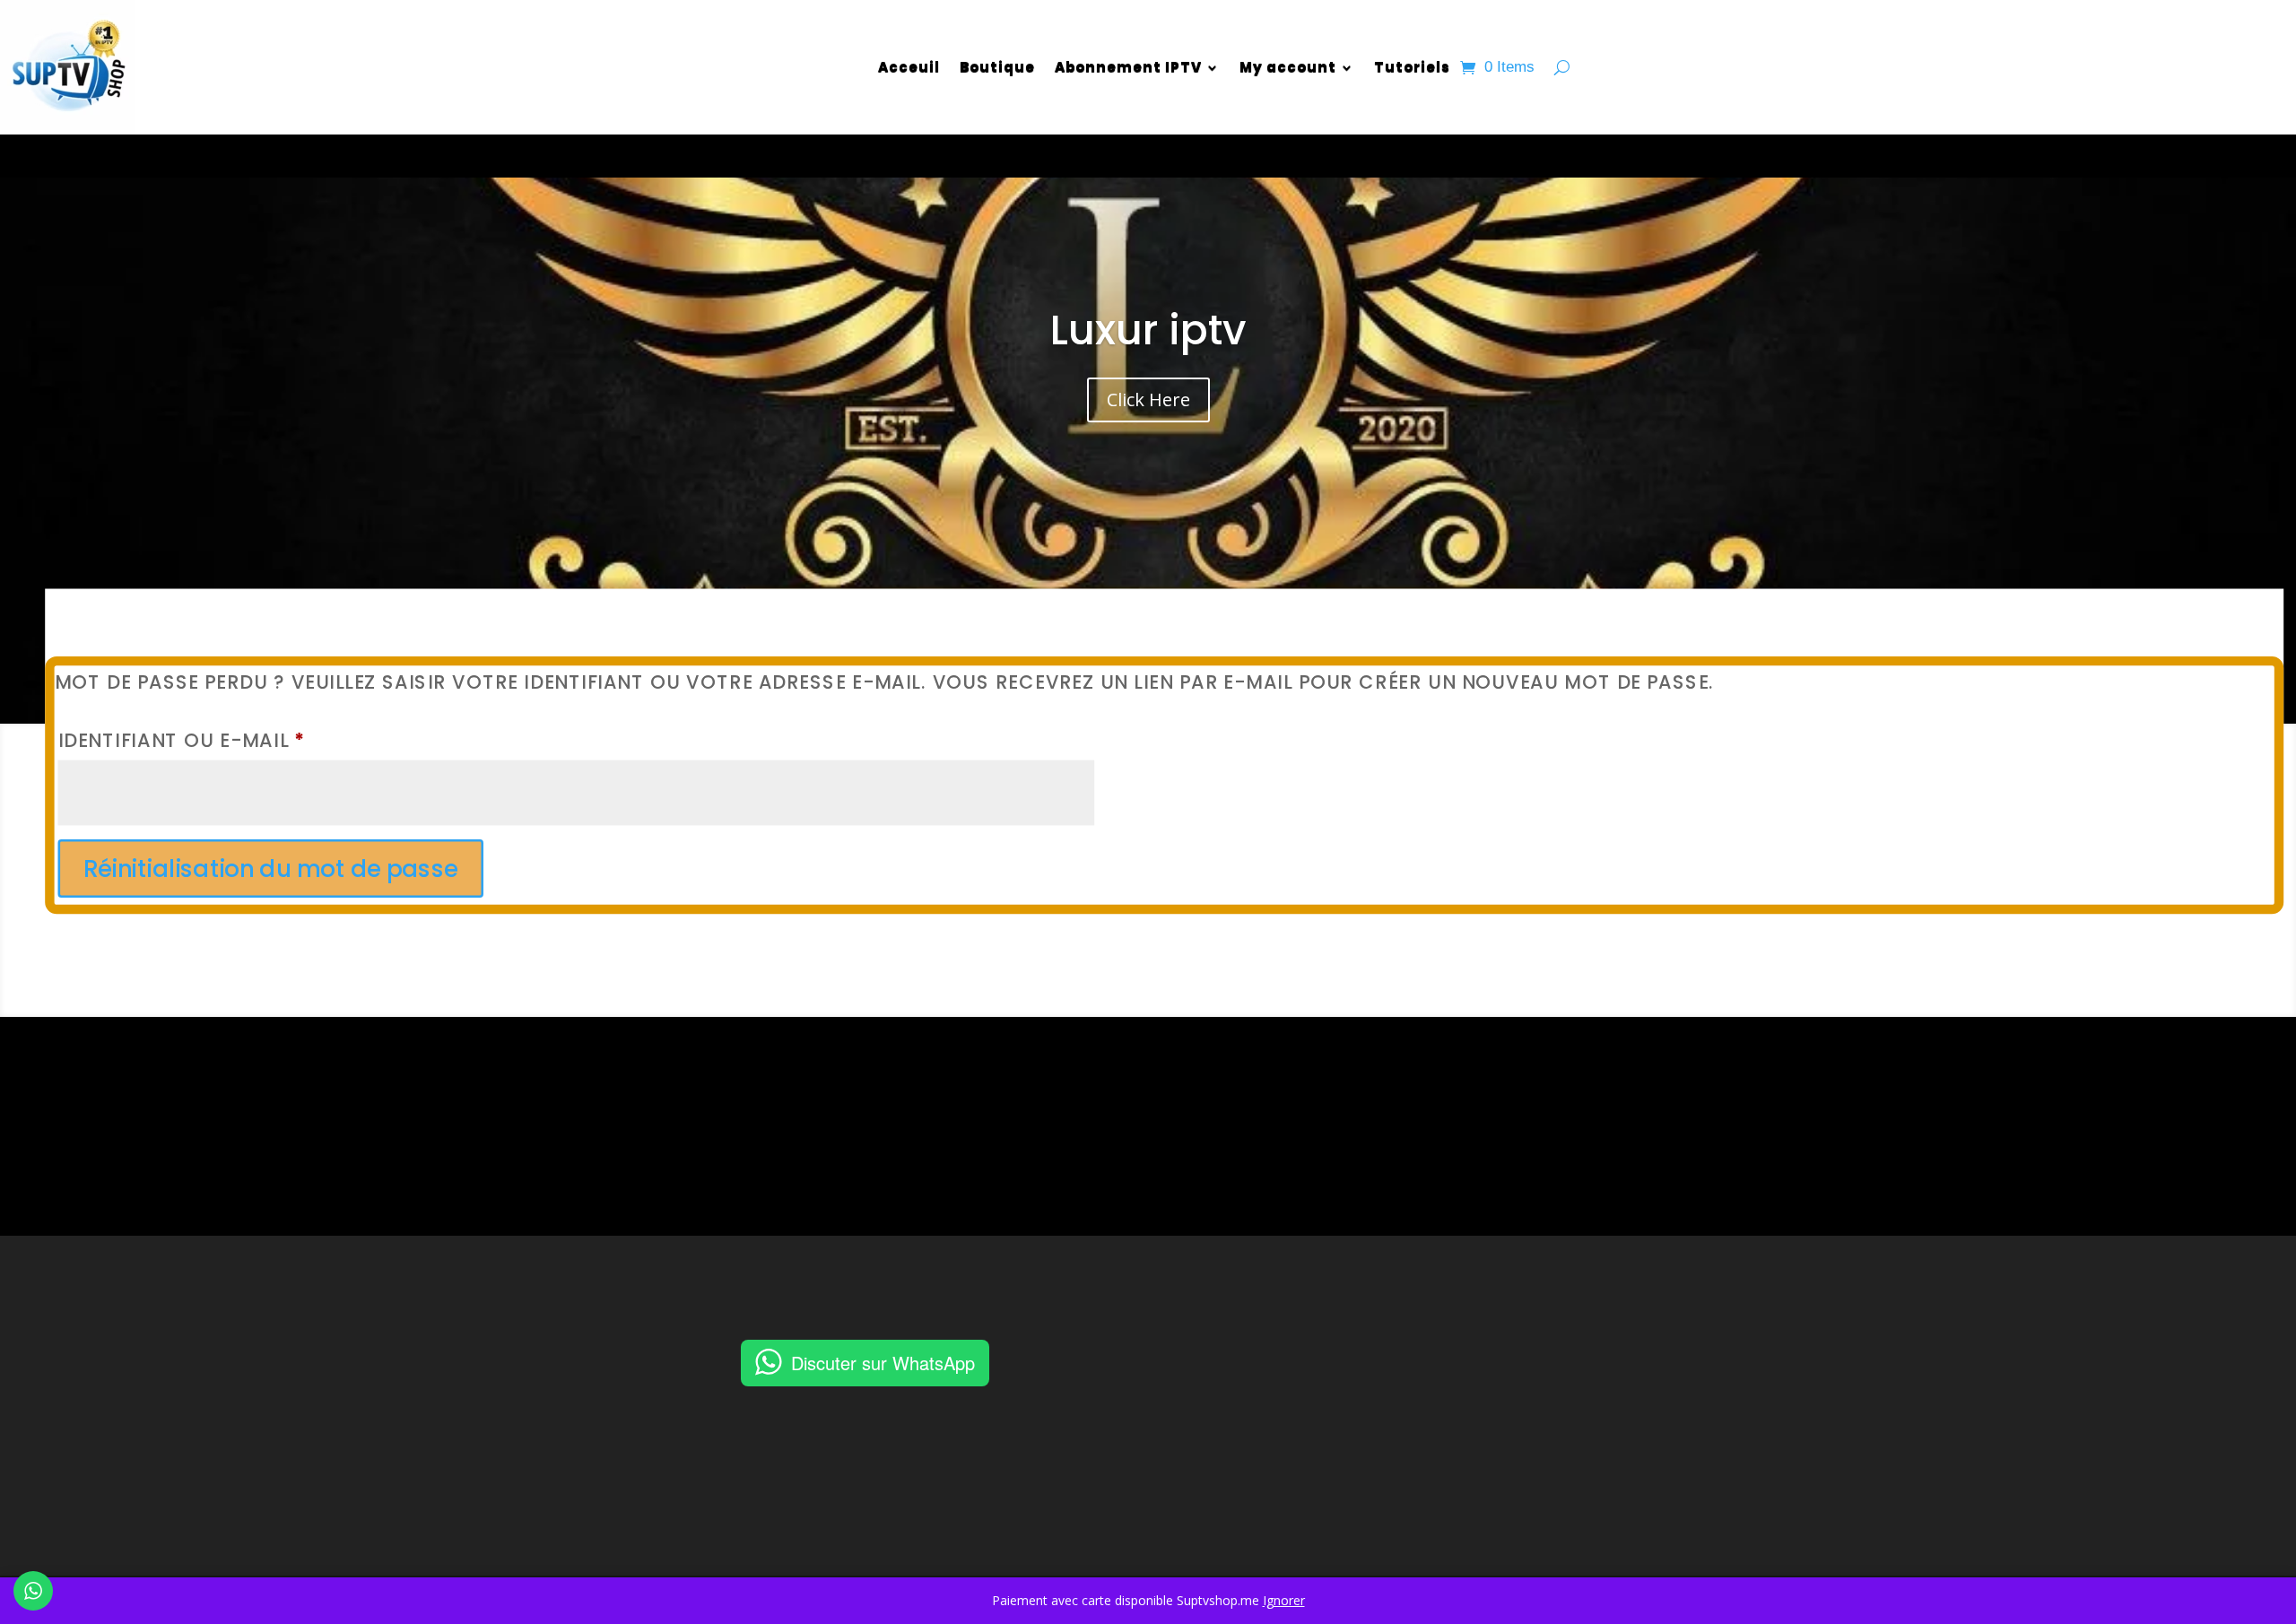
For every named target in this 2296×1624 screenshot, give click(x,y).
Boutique (997, 67)
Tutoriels (1412, 67)
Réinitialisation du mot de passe (270, 869)
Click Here (1148, 399)
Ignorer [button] (1284, 1600)
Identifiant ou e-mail (248, 741)
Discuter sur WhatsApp (883, 1363)
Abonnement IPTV (1128, 67)
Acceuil (909, 67)
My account (1288, 67)
